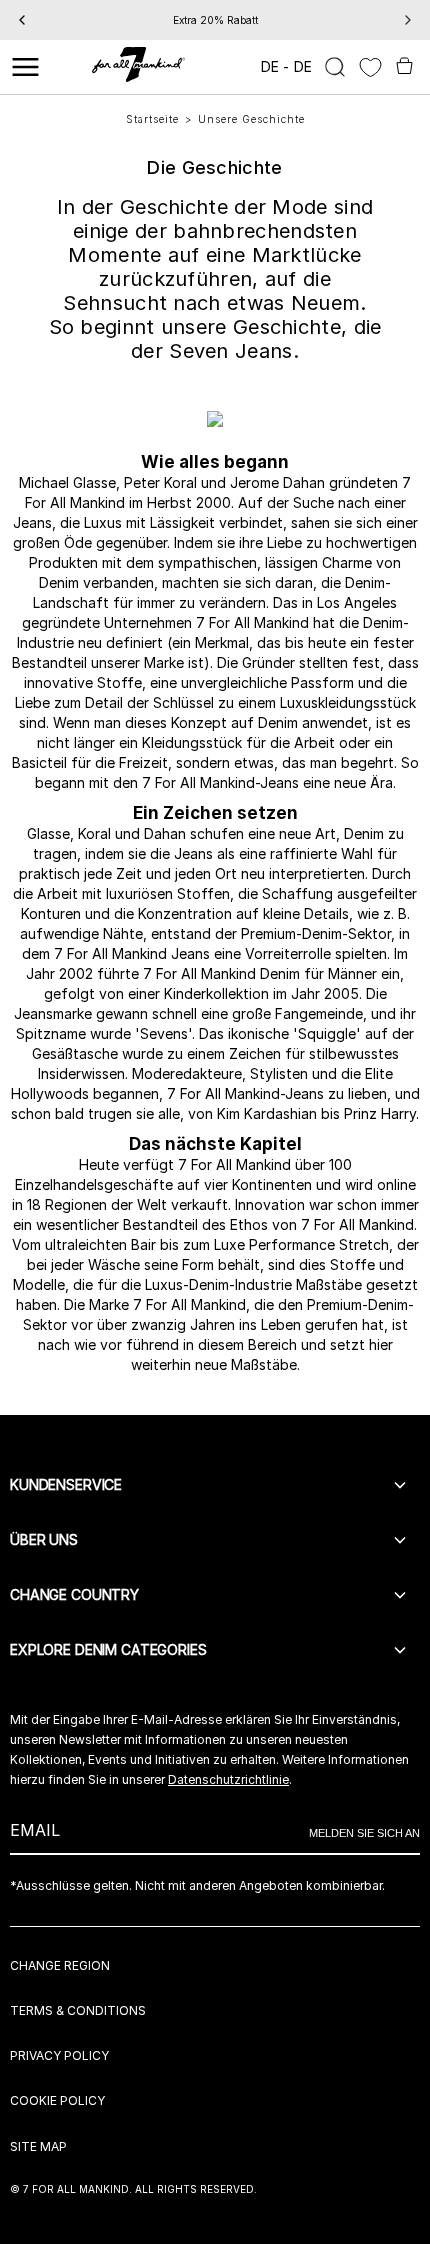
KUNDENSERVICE (66, 1484)
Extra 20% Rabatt (215, 20)
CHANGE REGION (60, 1965)
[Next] (408, 20)
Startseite (152, 119)
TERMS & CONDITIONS (78, 2010)
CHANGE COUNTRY (74, 1594)
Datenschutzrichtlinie (228, 1779)
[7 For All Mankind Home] (138, 67)
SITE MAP (38, 2146)
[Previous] (22, 20)
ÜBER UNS (44, 1539)
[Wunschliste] (370, 67)
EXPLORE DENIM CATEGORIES (108, 1649)
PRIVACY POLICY (59, 2055)
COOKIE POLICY (57, 2100)
